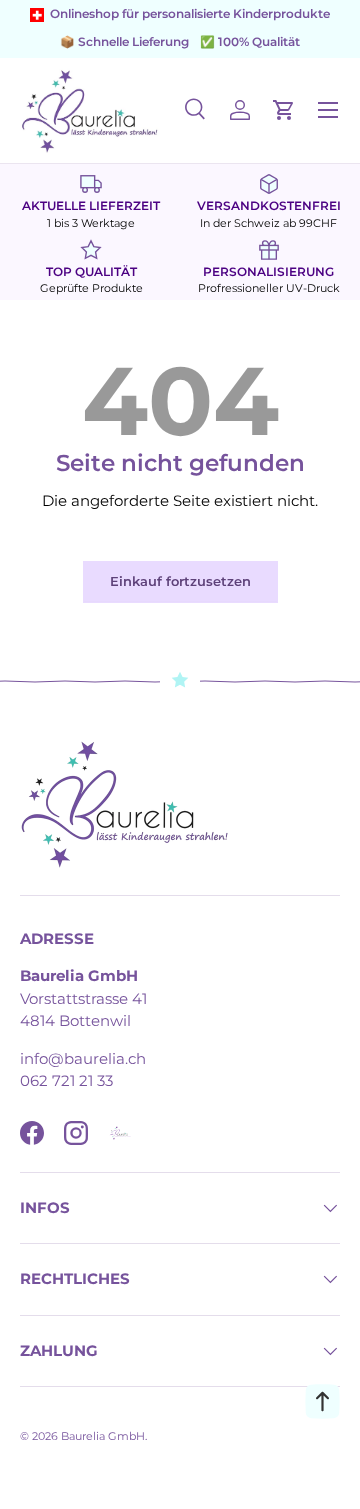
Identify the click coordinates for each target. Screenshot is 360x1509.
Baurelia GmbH (103, 1436)
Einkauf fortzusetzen (180, 581)
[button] (284, 110)
